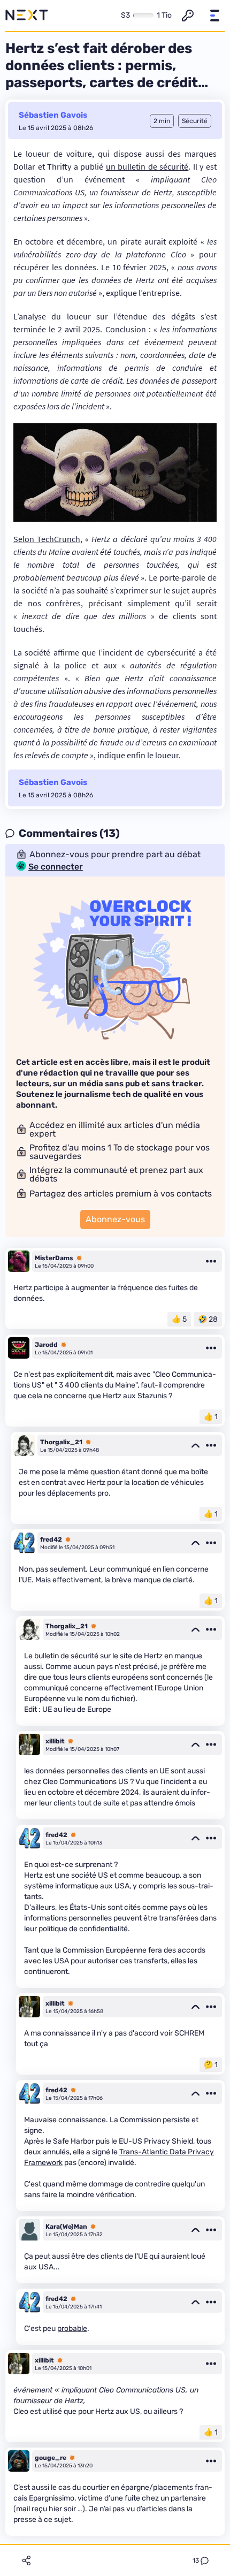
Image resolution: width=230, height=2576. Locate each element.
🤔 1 (211, 2065)
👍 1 (211, 1417)
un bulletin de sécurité (147, 166)
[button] (214, 16)
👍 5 (179, 1319)
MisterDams (54, 1258)
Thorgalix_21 (61, 1442)
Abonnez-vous (115, 1219)
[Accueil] (27, 16)
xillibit (55, 1741)
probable (72, 2329)
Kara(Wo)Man (66, 2227)
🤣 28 (208, 1319)
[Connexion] (188, 16)
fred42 (51, 1539)
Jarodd (46, 1345)
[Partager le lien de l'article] (26, 2560)
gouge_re (51, 2458)
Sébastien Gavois (53, 115)
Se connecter (56, 867)
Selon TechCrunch (47, 539)
